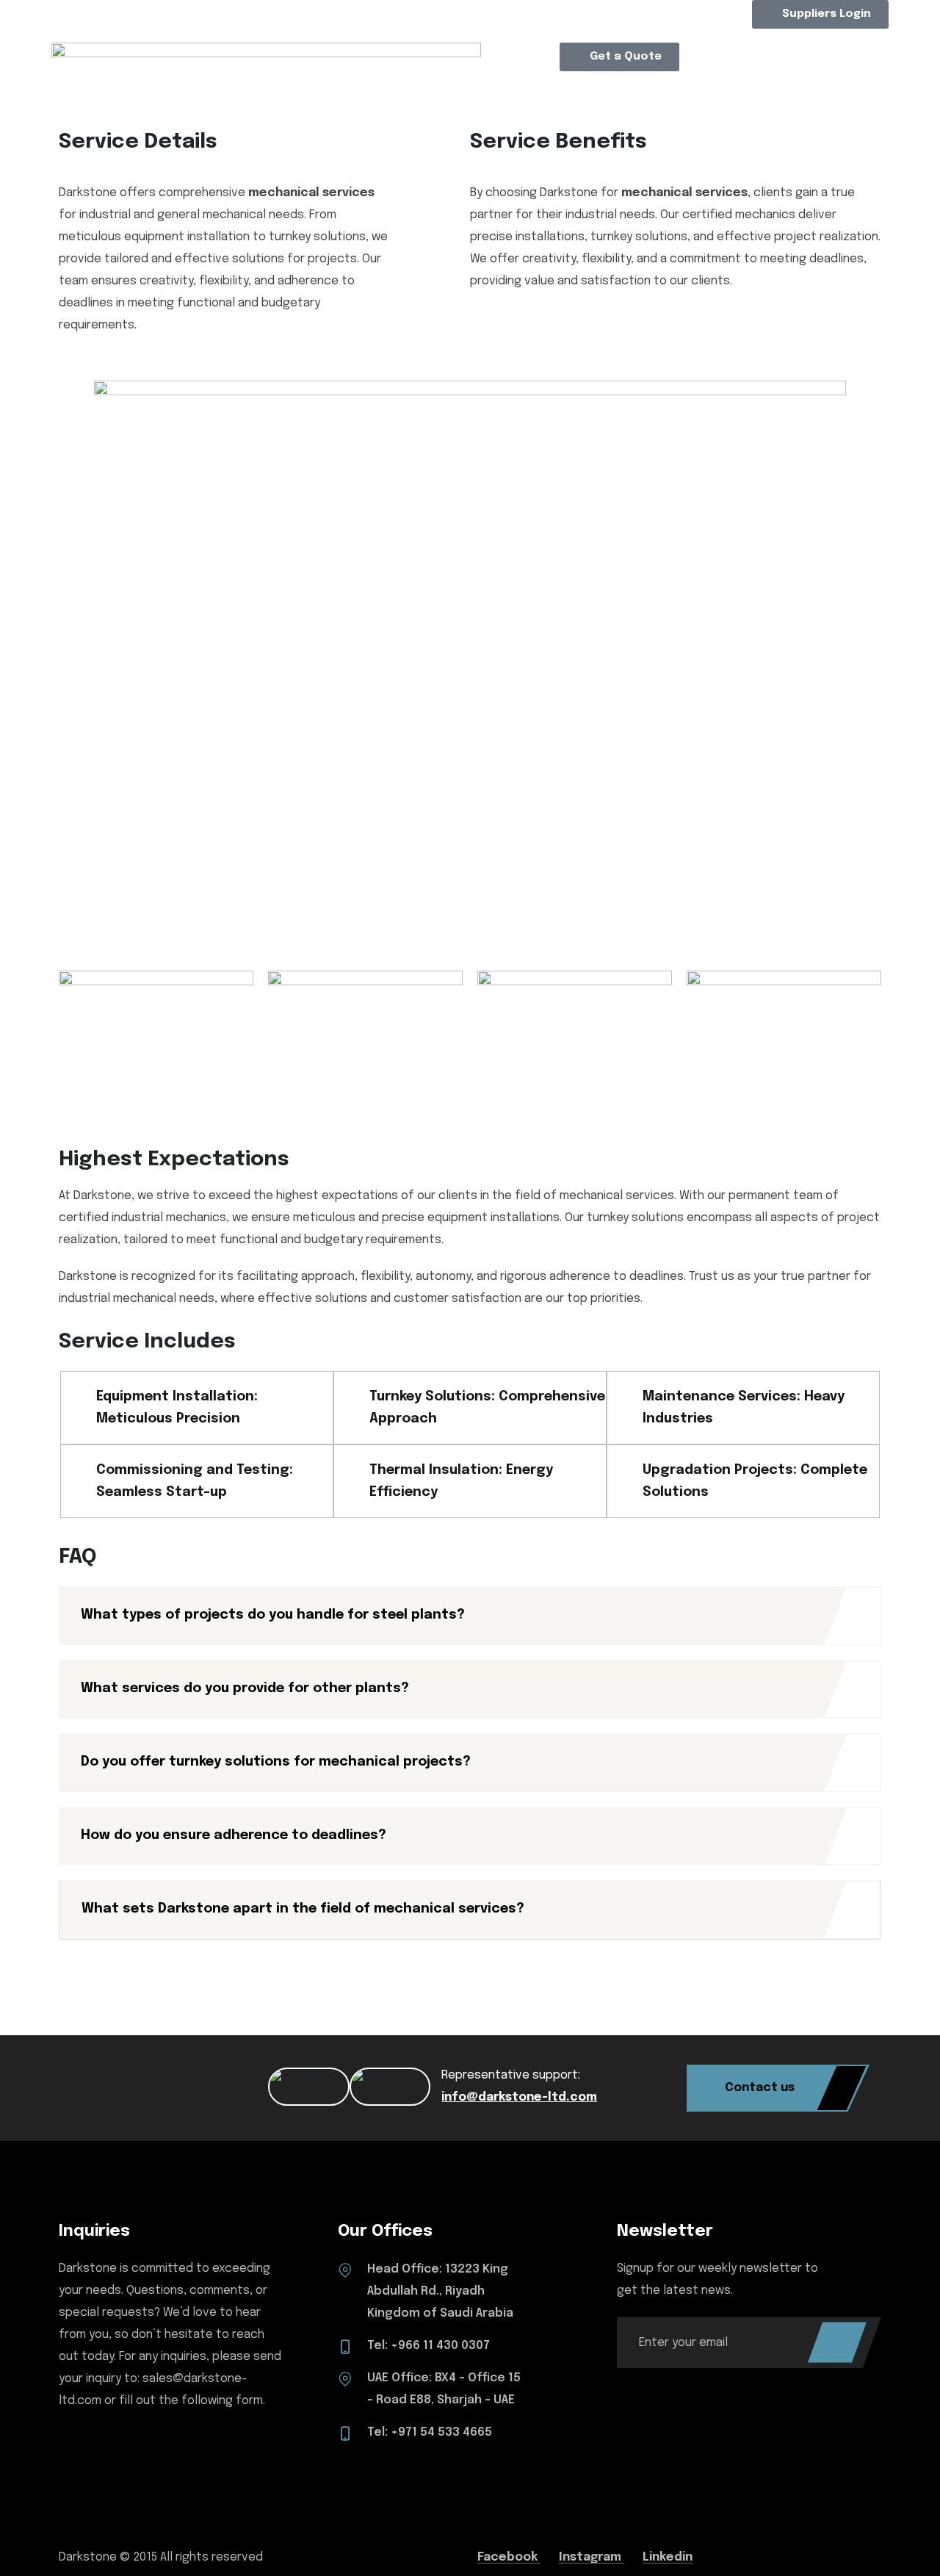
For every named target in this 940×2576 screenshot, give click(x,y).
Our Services (452, 188)
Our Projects (452, 228)
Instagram (592, 2557)
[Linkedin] (349, 18)
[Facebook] (428, 18)
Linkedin (668, 2557)
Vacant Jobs (608, 228)
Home (279, 92)
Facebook (509, 2557)
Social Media (535, 318)
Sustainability (387, 278)
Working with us (617, 188)
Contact (655, 92)
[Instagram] (388, 18)
